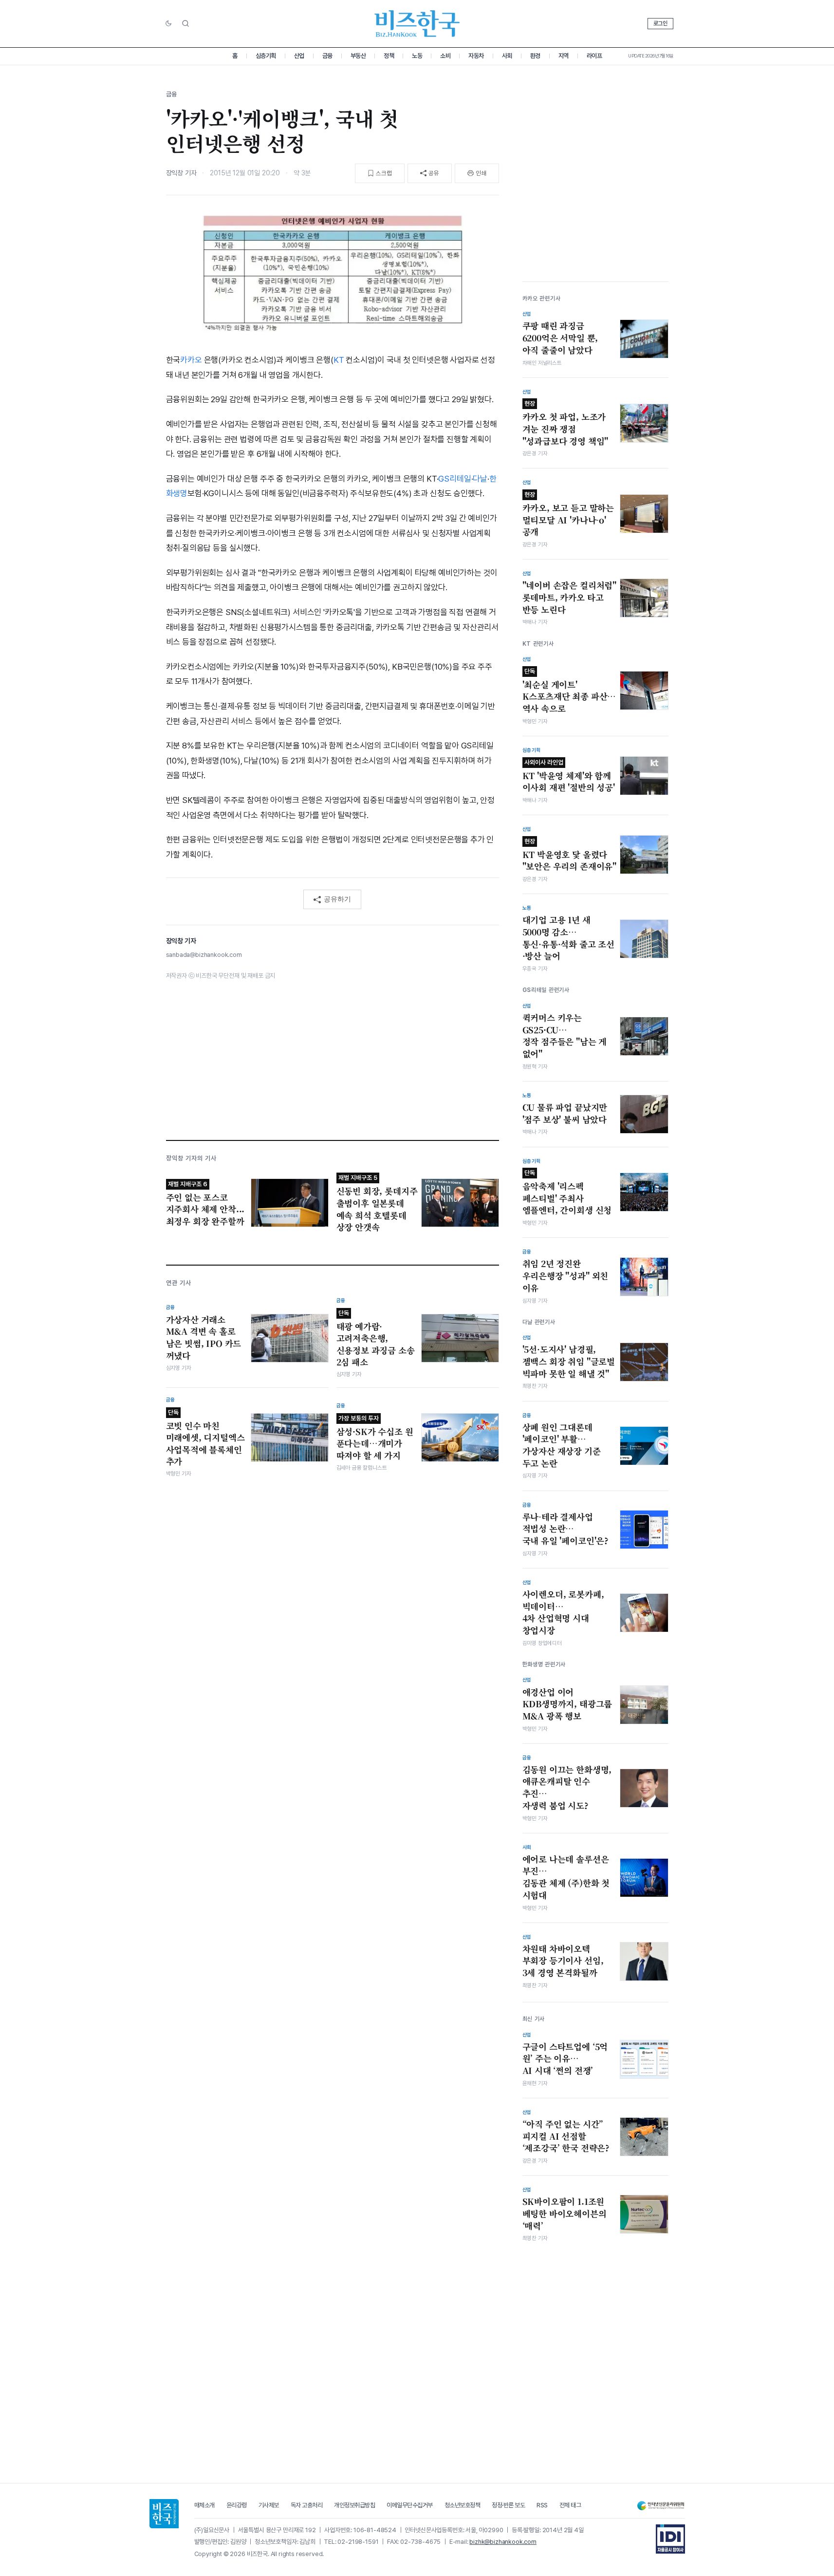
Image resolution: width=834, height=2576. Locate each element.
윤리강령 (237, 2505)
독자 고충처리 (307, 2505)
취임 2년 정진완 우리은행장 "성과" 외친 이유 (565, 1276)
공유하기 (337, 899)
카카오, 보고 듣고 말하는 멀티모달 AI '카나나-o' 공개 (568, 514)
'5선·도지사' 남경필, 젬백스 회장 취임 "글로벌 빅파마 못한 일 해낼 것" (569, 1361)
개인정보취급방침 (354, 2505)
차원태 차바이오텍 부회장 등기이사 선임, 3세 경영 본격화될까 (563, 1961)
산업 (299, 56)
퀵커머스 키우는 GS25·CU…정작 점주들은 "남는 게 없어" (565, 1036)
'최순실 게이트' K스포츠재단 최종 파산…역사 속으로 (569, 691)
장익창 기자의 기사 (191, 1158)
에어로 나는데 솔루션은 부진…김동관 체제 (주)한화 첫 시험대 (566, 1877)
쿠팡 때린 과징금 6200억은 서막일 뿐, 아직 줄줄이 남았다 (560, 338)
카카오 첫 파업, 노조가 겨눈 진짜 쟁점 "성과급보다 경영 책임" (565, 423)
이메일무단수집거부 (410, 2505)
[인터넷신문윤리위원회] (661, 2506)
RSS (542, 2505)
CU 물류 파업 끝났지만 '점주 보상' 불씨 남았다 (565, 1113)
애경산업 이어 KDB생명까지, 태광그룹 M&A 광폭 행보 (567, 1704)
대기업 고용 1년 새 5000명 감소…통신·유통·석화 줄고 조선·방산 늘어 (569, 938)
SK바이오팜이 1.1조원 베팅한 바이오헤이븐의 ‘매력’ (565, 2213)
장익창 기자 (181, 173)
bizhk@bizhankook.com (503, 2542)
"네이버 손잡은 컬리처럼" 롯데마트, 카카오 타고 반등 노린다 (570, 597)
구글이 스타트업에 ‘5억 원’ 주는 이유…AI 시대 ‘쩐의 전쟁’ (565, 2059)
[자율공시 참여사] (670, 2539)
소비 (445, 56)
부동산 (358, 56)
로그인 (660, 23)
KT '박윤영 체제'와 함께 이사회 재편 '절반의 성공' (569, 776)
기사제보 (269, 2505)
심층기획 (266, 56)
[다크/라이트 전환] (168, 24)
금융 (327, 56)
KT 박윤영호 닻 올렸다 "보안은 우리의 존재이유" (570, 855)
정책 (389, 56)
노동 (417, 56)
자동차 (476, 56)
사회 (507, 56)
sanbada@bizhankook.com (204, 955)
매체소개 (204, 2505)
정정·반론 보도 (508, 2505)
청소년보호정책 (463, 2505)
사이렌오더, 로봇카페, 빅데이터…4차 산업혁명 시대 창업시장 (563, 1612)
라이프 (594, 56)
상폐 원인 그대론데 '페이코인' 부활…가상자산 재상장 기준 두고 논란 (562, 1445)
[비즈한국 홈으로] (417, 24)
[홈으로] (164, 2514)
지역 (564, 56)
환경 (535, 56)
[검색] (185, 23)
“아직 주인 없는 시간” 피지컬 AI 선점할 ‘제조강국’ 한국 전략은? (566, 2136)
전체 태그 (570, 2505)
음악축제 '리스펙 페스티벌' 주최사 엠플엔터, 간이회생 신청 (567, 1193)
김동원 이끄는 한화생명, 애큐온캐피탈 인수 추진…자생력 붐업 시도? (567, 1788)
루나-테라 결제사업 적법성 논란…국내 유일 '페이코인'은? (566, 1529)
